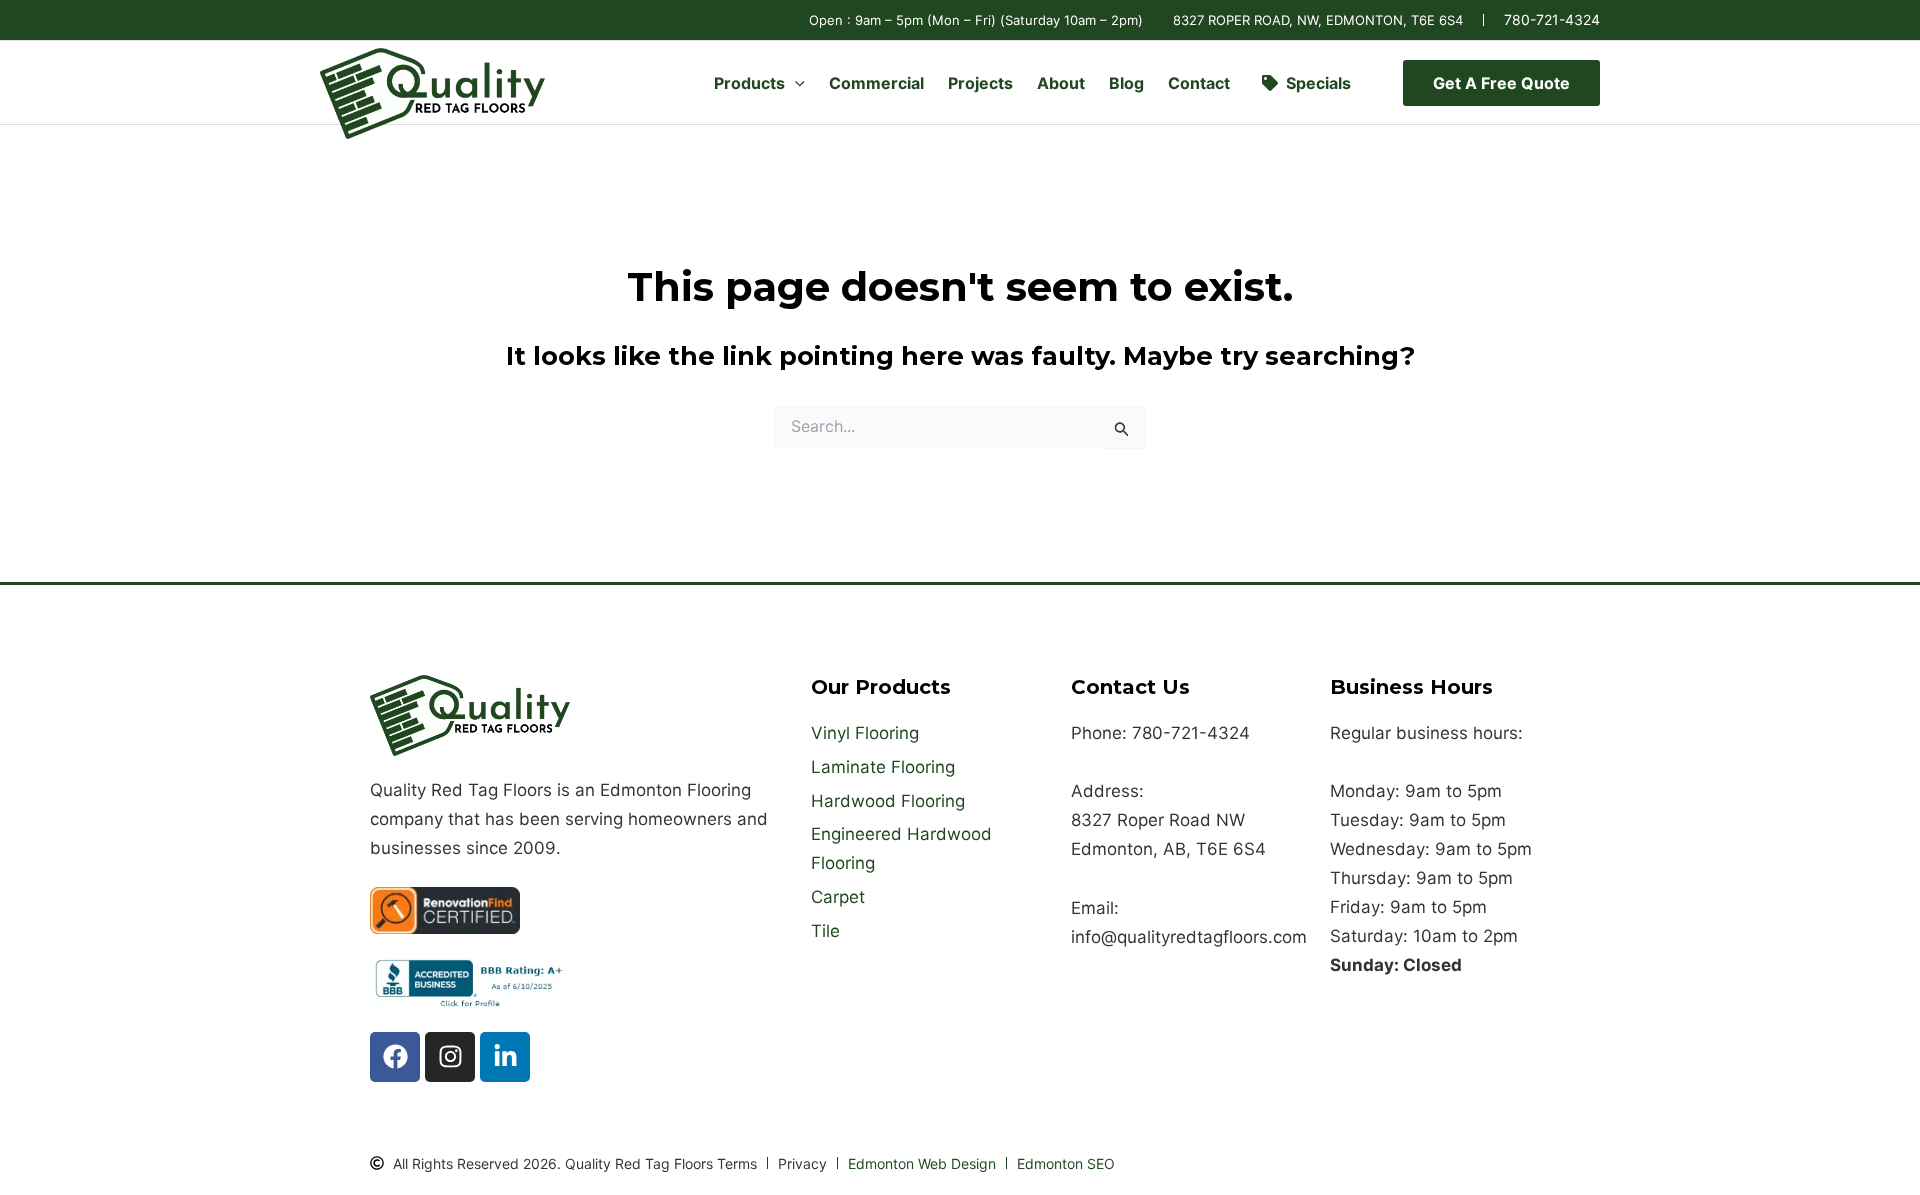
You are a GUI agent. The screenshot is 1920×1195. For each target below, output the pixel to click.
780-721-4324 (1552, 19)
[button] (795, 83)
